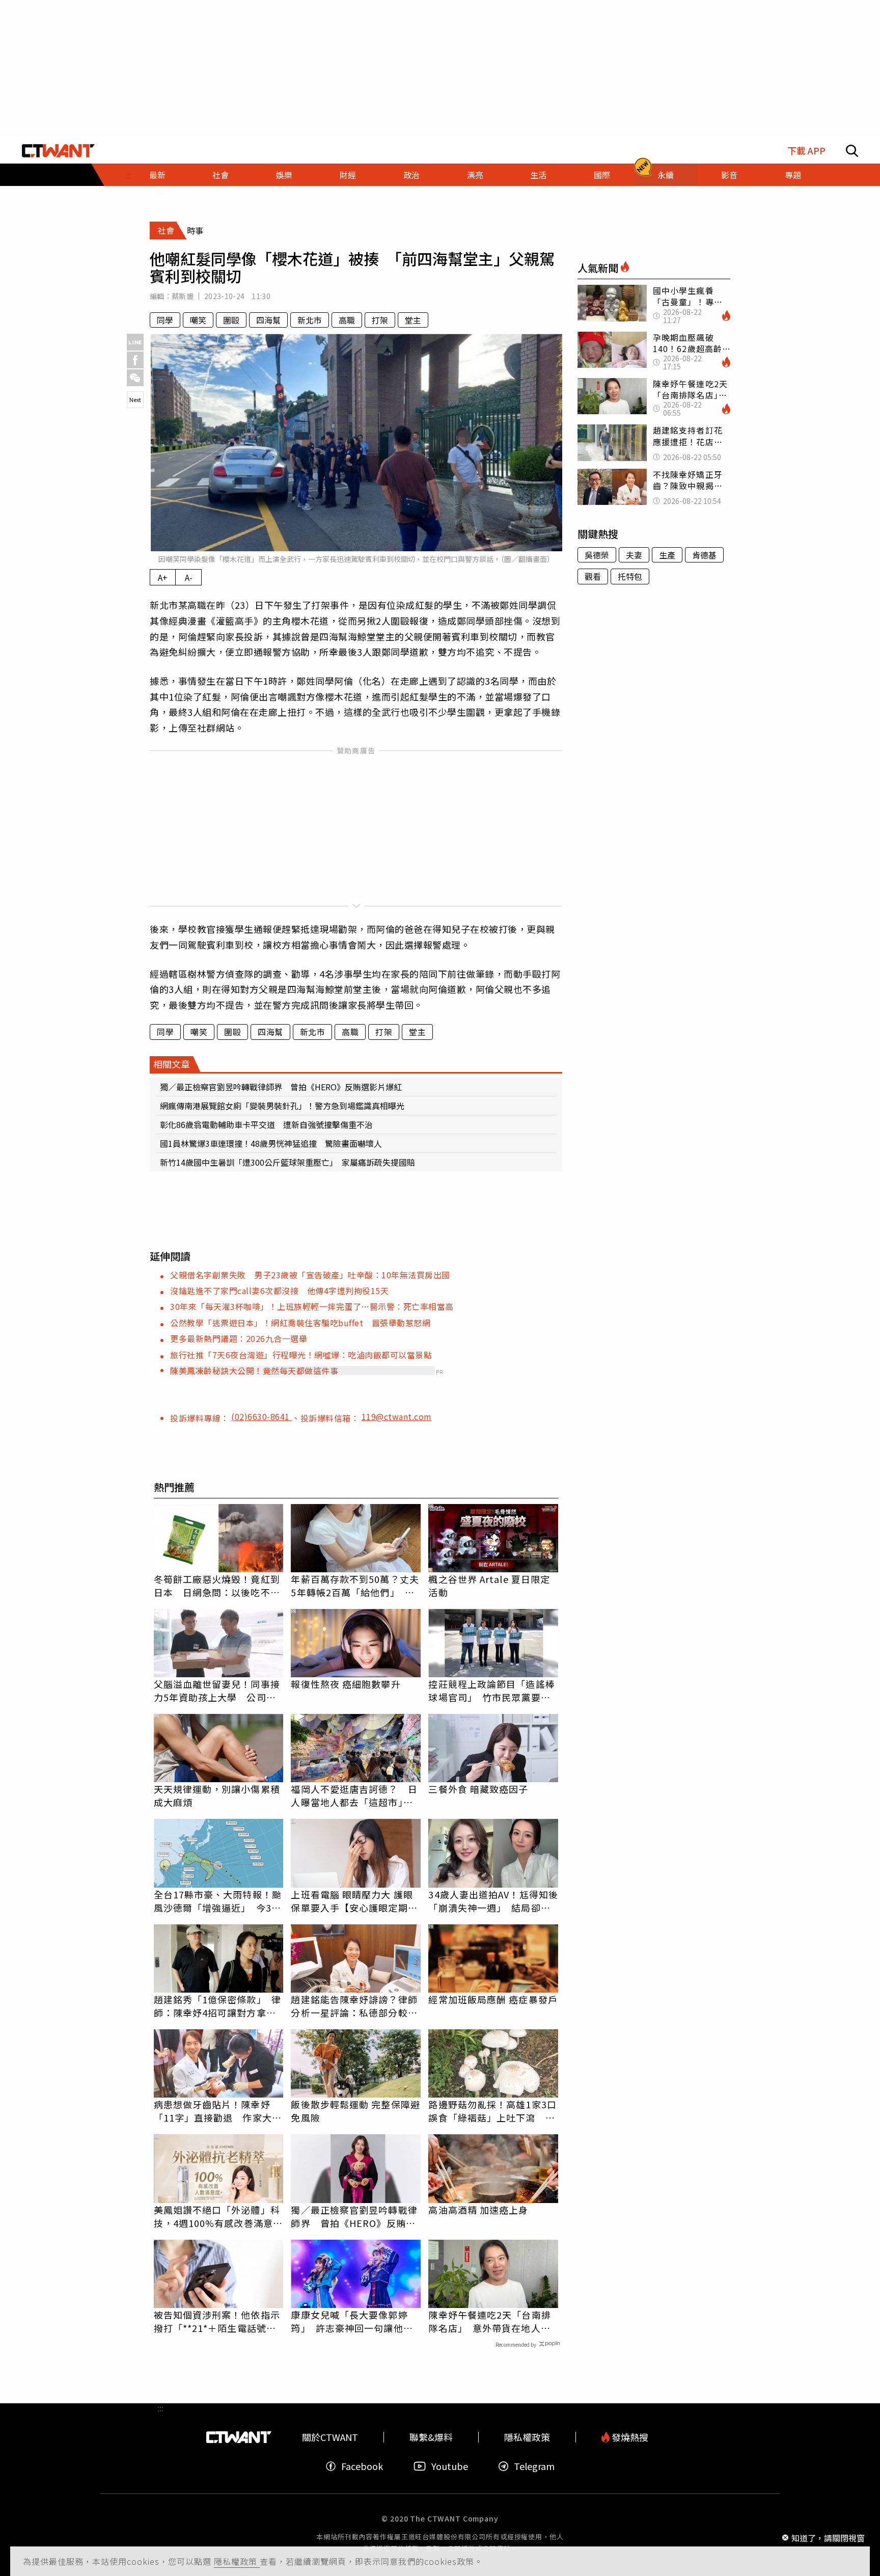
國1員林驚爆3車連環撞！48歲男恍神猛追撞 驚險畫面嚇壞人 (271, 1143)
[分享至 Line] (135, 342)
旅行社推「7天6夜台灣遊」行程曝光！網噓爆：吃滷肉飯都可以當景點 (301, 1355)
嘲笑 (198, 320)
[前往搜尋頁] (852, 151)
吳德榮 (597, 555)
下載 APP (806, 151)
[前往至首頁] (58, 151)
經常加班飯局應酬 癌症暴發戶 (493, 1999)
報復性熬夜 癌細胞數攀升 (346, 1684)
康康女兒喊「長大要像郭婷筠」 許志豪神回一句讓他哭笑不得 (352, 2321)
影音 (729, 175)
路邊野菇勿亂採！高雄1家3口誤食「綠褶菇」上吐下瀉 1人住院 (492, 2111)
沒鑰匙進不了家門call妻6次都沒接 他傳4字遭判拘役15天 (279, 1291)
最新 (157, 175)
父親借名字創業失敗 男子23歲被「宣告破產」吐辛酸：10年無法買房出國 (310, 1275)
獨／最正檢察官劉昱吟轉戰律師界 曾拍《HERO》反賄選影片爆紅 (281, 1087)
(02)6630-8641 (262, 1416)
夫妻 (634, 555)
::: (160, 191)
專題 (793, 175)
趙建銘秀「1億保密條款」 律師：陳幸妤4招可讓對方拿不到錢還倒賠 (217, 2006)
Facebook (362, 2466)
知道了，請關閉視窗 (828, 2537)
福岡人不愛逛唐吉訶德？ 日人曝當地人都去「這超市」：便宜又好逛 (354, 1795)
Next (135, 399)
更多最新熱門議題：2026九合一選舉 (239, 1338)
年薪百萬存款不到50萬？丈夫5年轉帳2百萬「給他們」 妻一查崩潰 (355, 1586)
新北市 (310, 320)
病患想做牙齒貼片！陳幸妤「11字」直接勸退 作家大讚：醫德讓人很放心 (213, 2111)
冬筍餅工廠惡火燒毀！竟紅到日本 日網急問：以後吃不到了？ (217, 1586)
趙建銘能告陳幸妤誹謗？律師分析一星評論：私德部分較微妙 (354, 2006)
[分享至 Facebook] (135, 360)
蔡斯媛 (183, 296)
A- (189, 577)
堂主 (413, 320)
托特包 (630, 576)
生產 (667, 555)
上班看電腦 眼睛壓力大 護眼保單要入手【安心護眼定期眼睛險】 (354, 1901)
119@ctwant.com (397, 1416)
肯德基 (704, 555)
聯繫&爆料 (431, 2437)
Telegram (534, 2466)
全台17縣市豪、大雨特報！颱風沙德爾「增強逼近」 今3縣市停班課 (218, 1901)
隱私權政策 (237, 2561)
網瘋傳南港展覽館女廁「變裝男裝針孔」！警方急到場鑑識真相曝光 (282, 1106)
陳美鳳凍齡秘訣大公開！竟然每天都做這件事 (254, 1371)
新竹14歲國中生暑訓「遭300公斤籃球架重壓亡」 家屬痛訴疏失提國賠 (287, 1162)
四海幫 (268, 320)
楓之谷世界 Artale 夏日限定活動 (489, 1586)
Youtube (450, 2466)
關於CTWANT (330, 2437)
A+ (163, 577)
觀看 (593, 576)
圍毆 (231, 320)
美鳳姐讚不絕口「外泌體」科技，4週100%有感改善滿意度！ (217, 2216)
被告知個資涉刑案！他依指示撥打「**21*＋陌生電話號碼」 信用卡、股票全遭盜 (219, 2321)
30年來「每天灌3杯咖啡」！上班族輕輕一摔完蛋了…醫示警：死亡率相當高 (312, 1306)
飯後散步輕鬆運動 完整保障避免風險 (355, 2111)
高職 (347, 320)
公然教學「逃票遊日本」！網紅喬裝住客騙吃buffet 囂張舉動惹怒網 (300, 1323)
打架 (380, 320)
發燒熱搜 (629, 2437)
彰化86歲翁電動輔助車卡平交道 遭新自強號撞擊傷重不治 (266, 1124)
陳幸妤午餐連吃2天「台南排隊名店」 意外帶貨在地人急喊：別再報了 (489, 2321)
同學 (165, 320)
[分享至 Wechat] (135, 378)
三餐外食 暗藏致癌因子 (478, 1789)
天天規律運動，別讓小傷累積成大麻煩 (217, 1795)
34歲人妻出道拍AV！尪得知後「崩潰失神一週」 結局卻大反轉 (493, 1901)
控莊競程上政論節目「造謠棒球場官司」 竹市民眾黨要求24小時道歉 (491, 1691)
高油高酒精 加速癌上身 (478, 2210)
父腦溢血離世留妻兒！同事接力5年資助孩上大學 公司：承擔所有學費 (217, 1691)
